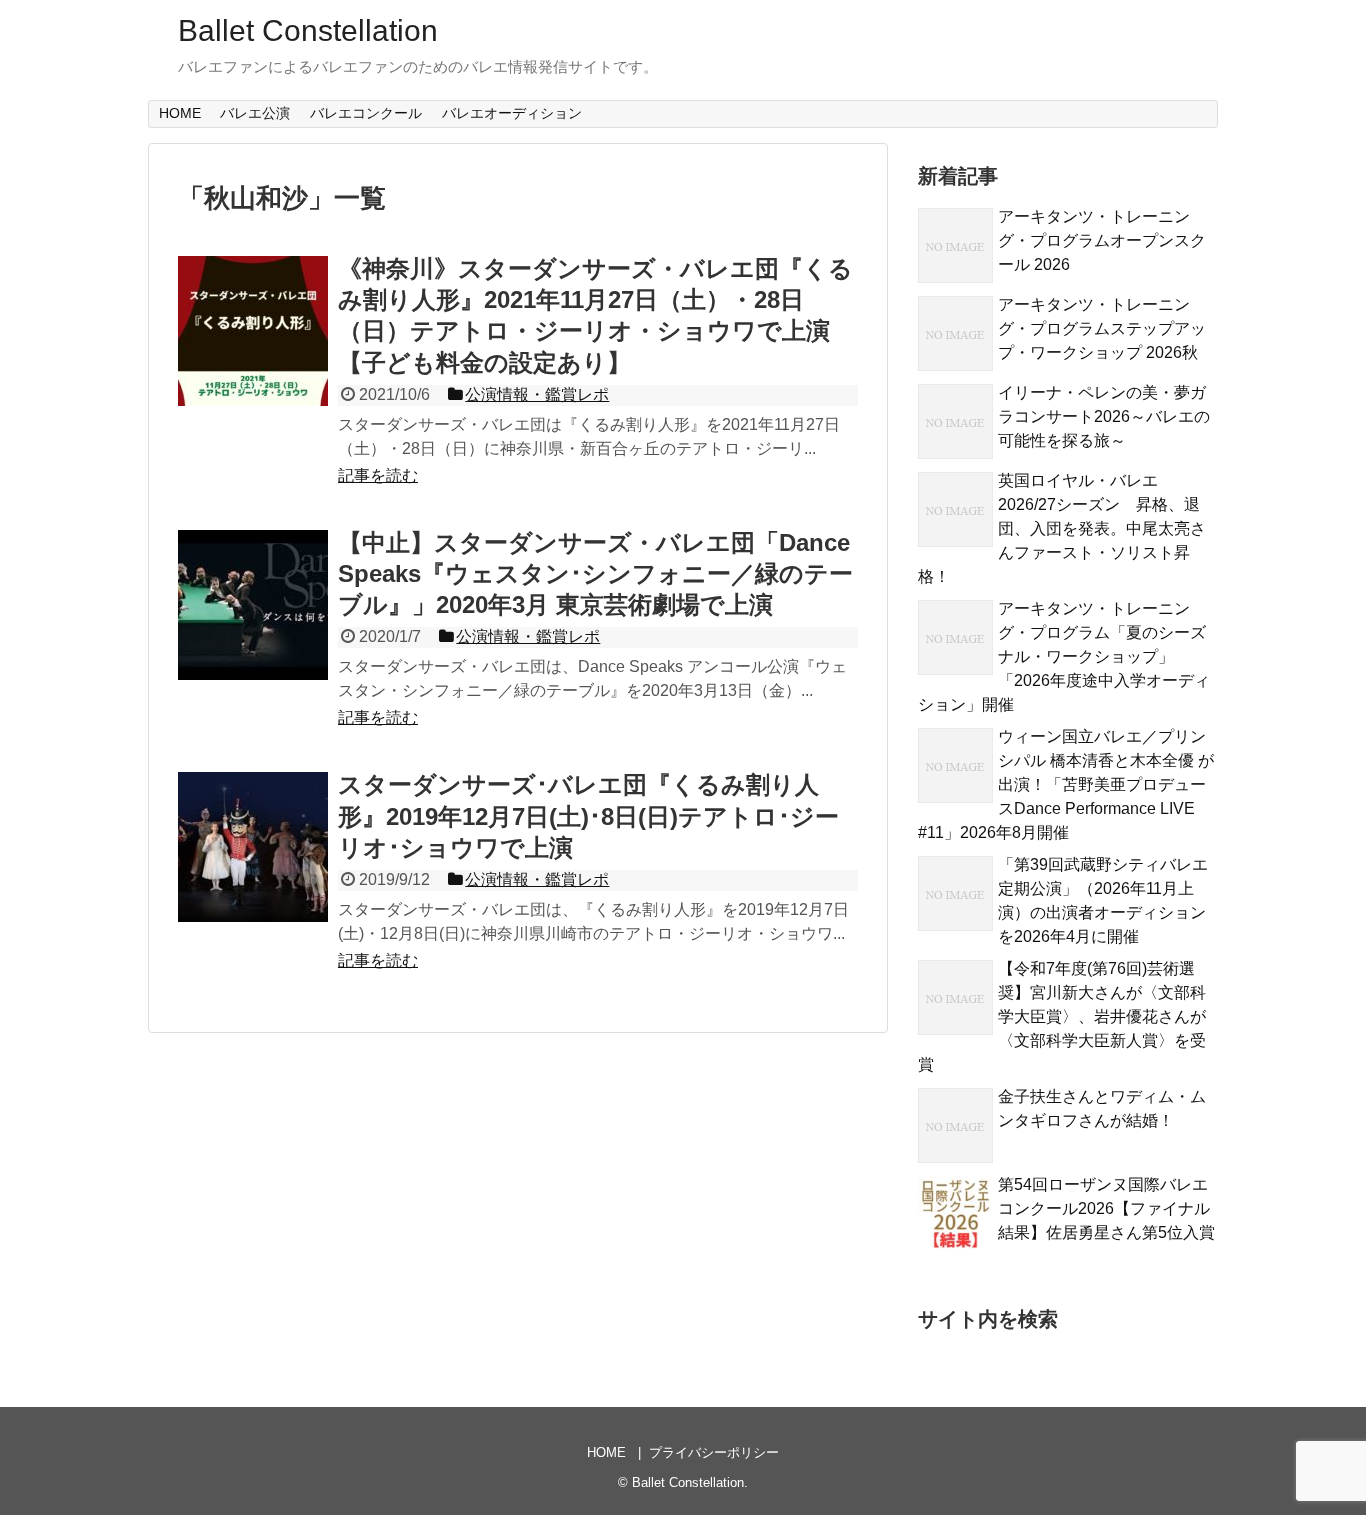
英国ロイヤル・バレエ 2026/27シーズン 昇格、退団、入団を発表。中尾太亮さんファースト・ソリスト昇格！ (1062, 528)
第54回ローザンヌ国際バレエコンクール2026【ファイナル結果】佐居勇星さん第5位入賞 (1106, 1208)
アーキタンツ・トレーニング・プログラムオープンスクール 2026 (1102, 240)
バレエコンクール (366, 113)
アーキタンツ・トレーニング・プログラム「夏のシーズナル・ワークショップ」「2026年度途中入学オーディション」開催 (1064, 656)
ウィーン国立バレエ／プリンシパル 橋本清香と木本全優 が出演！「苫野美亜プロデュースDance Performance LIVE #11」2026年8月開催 (1066, 784)
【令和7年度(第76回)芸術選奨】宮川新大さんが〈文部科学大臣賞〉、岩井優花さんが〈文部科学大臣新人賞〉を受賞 (1062, 1016)
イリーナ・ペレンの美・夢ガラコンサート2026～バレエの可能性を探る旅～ (1104, 416)
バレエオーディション (512, 113)
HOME (180, 113)
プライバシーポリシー (714, 1452)
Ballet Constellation (308, 30)
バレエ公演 (255, 113)
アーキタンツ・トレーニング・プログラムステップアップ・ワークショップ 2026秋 (1102, 328)
